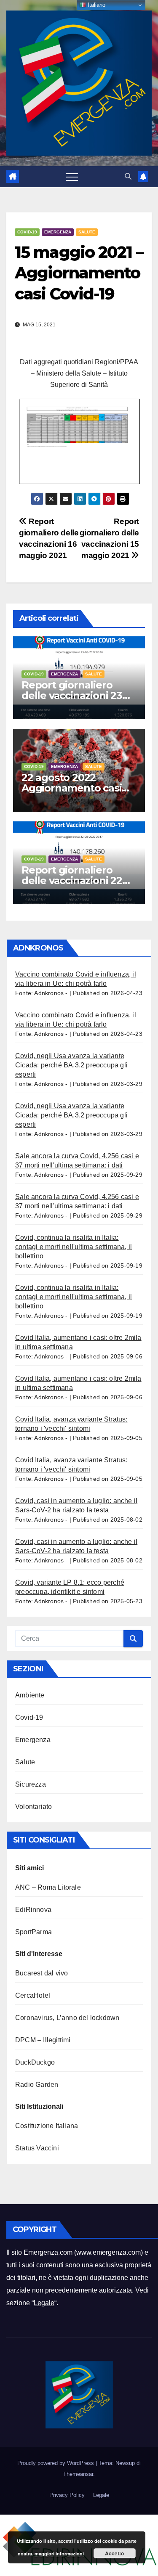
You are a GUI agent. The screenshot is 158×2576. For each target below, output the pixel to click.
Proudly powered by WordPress (56, 2463)
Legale (44, 2303)
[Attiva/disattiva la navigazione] (72, 177)
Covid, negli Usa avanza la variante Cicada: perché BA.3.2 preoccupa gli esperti (71, 1065)
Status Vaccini (37, 2148)
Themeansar (78, 2474)
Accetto (114, 2553)
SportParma (33, 1932)
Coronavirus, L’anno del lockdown (67, 2018)
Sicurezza (31, 1784)
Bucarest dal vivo (42, 1973)
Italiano (96, 5)
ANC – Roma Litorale (48, 1887)
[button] (128, 176)
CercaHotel (33, 1995)
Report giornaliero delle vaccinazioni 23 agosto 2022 (72, 695)
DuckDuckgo (35, 2062)
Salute (87, 232)
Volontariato (33, 1807)
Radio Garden (37, 2085)
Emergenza (58, 232)
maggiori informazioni (59, 2553)
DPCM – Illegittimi (43, 2040)
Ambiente (30, 1695)
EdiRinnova (33, 1910)
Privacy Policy (67, 2495)
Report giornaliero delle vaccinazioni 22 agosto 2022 (72, 880)
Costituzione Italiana (47, 2126)
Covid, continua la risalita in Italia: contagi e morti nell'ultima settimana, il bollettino (74, 1247)
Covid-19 (27, 232)
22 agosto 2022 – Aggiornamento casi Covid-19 (71, 788)
